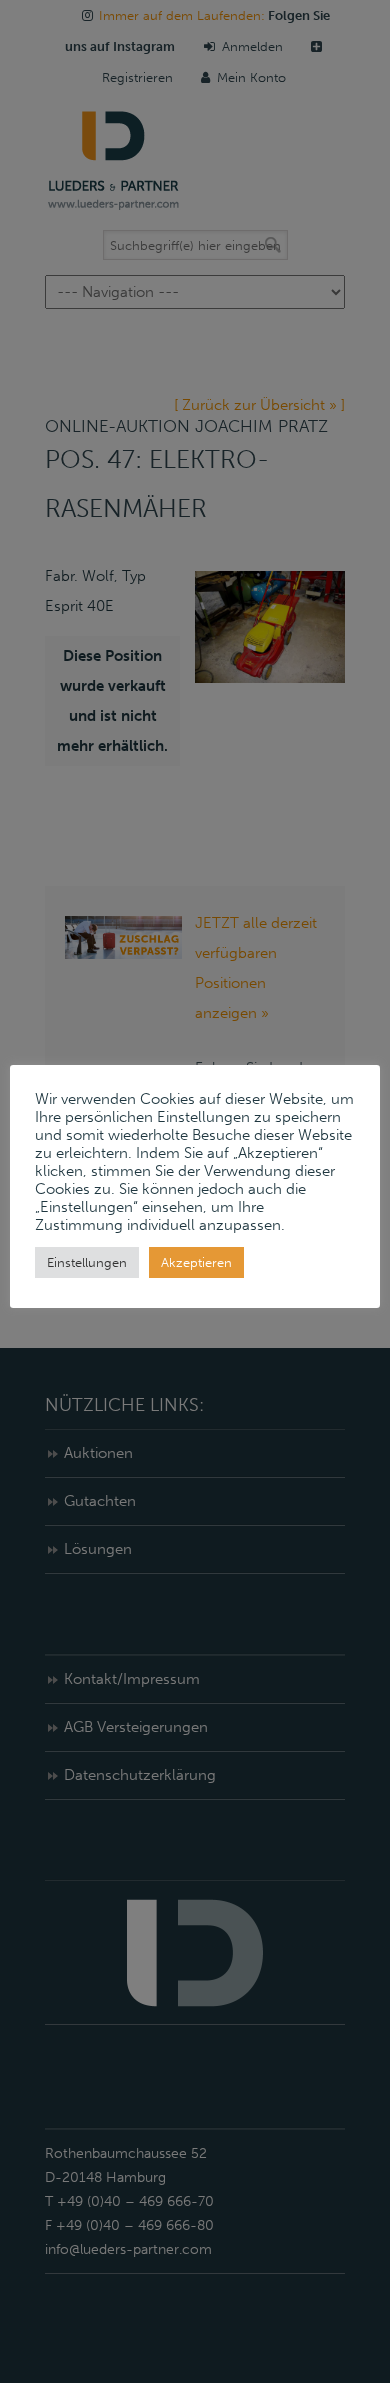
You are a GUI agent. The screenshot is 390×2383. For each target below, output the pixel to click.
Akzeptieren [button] (196, 1262)
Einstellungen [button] (87, 1262)
